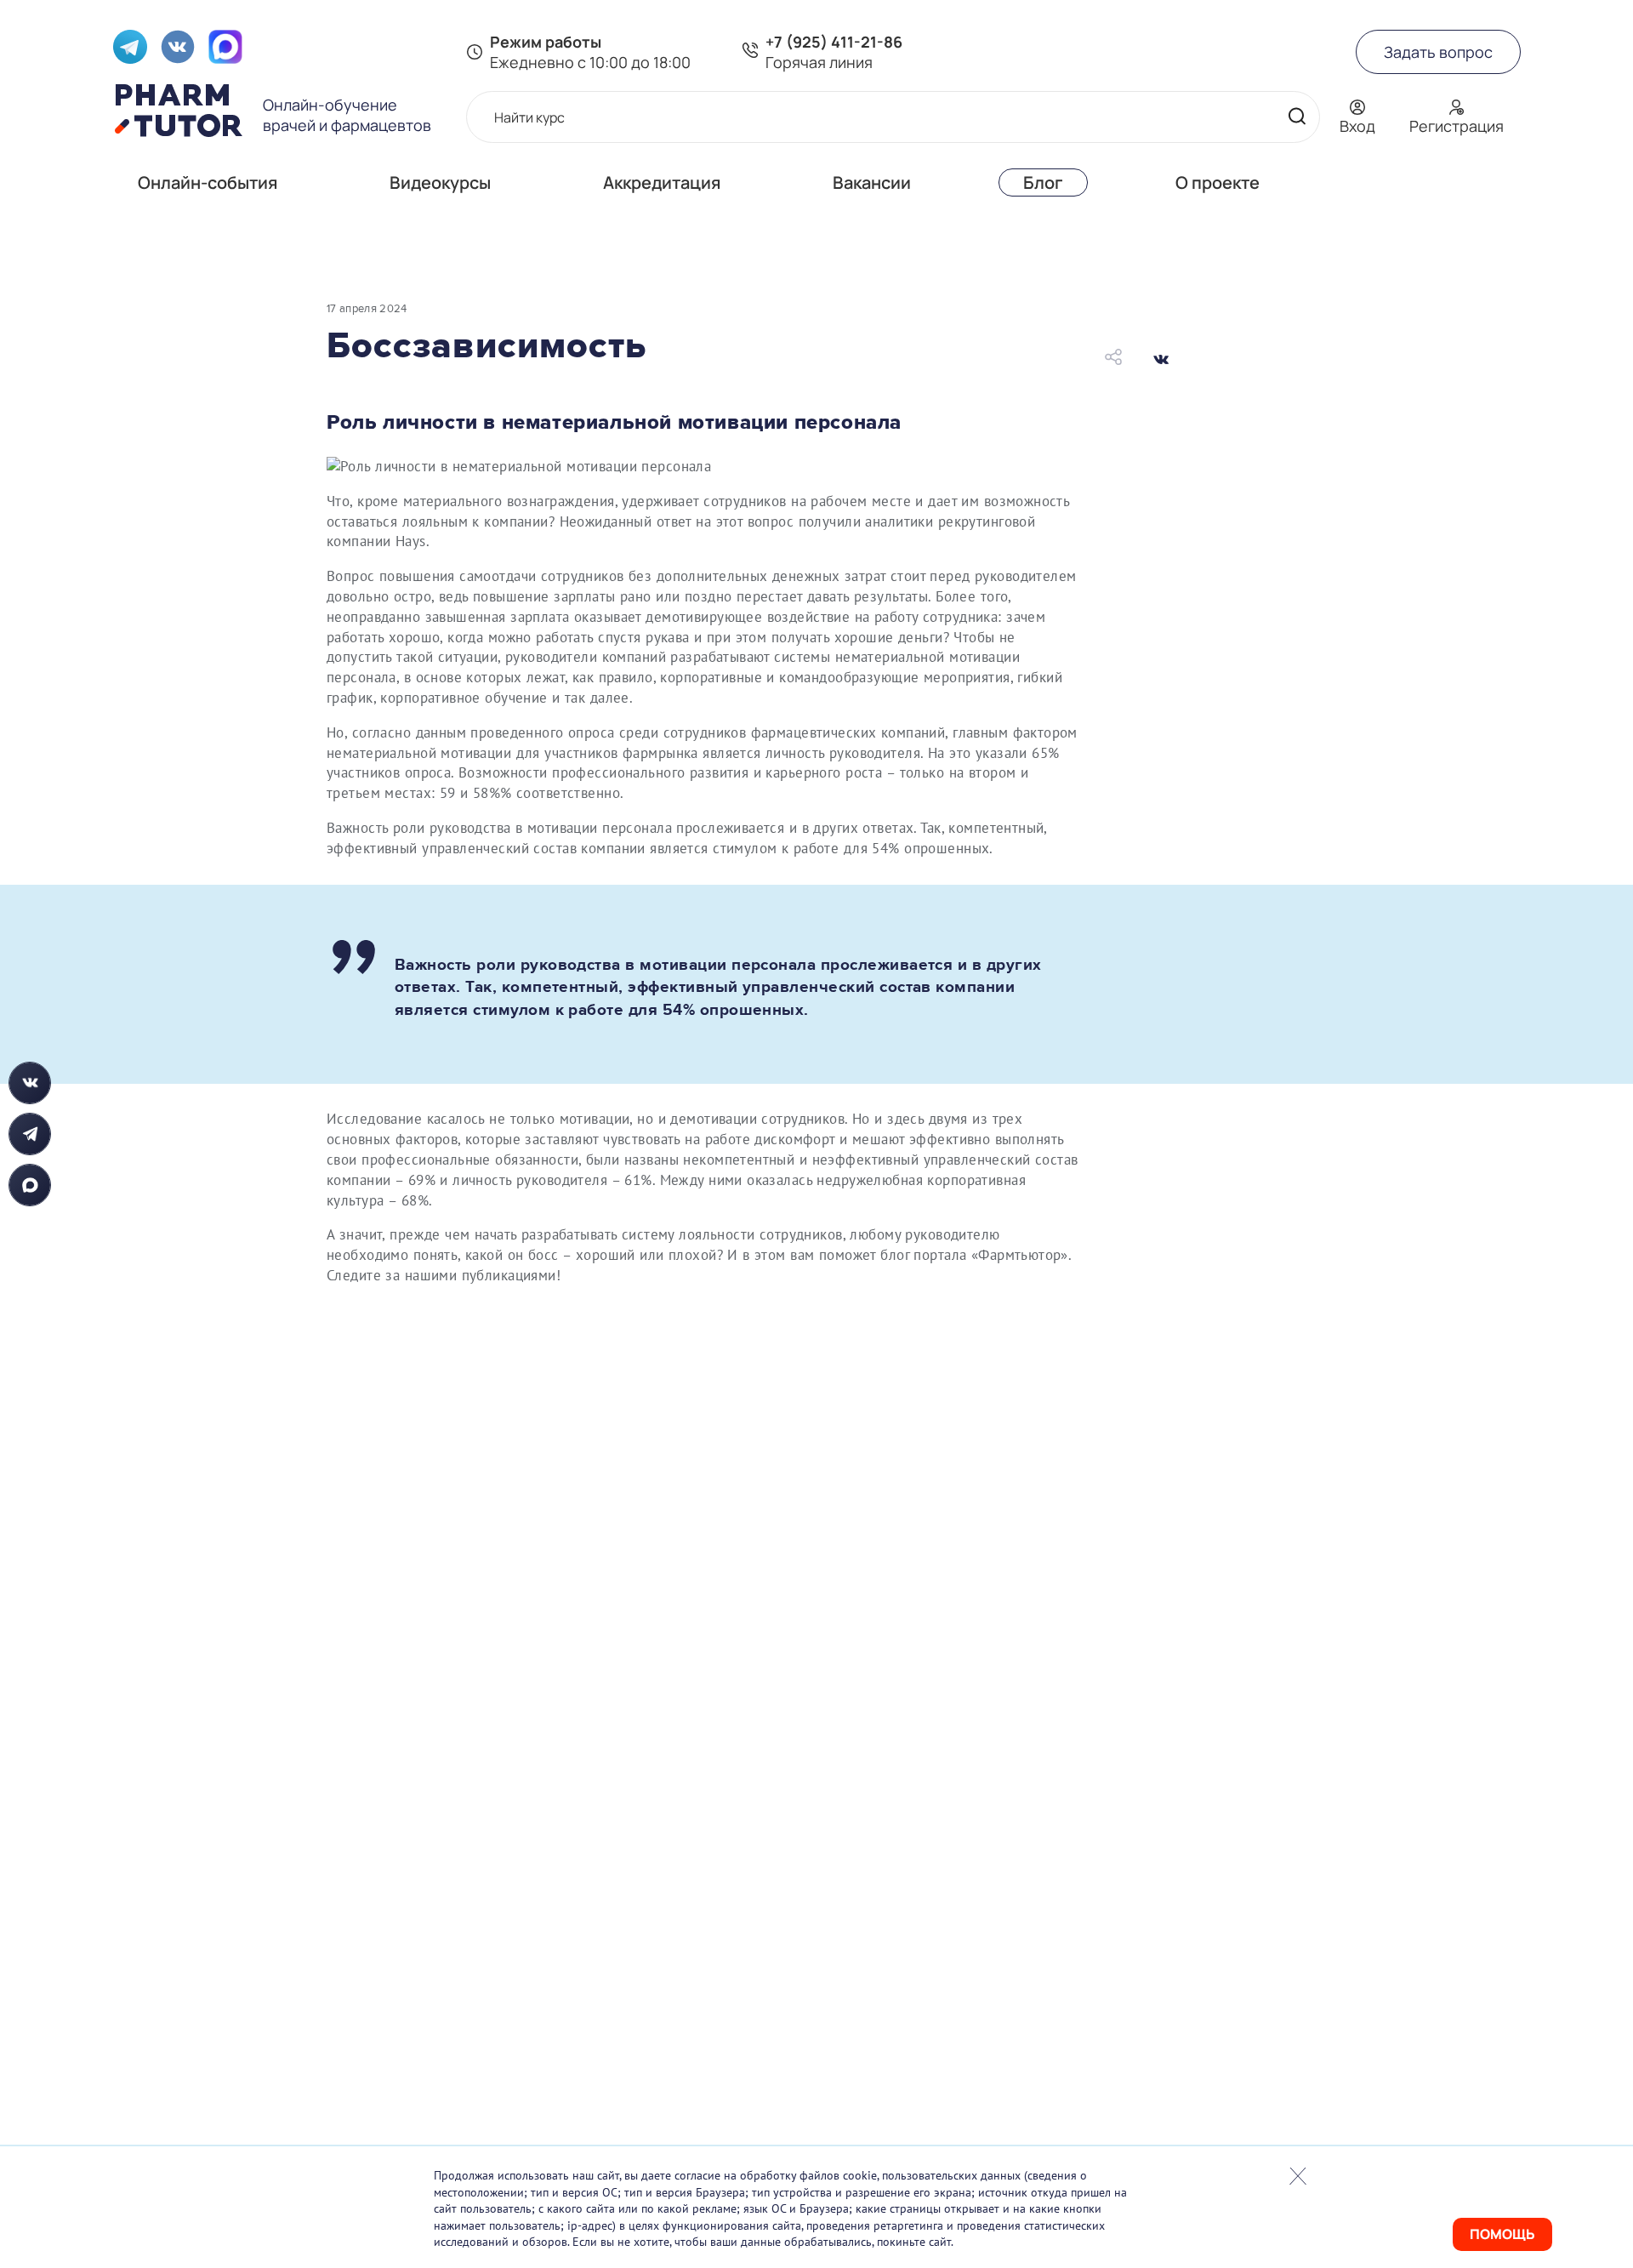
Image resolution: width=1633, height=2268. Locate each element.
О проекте (1218, 182)
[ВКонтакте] (1161, 359)
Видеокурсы (440, 182)
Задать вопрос (1438, 52)
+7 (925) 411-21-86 (834, 42)
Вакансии (872, 182)
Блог (1043, 182)
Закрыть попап (1298, 2176)
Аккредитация (662, 182)
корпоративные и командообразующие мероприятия (835, 677)
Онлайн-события (208, 182)
